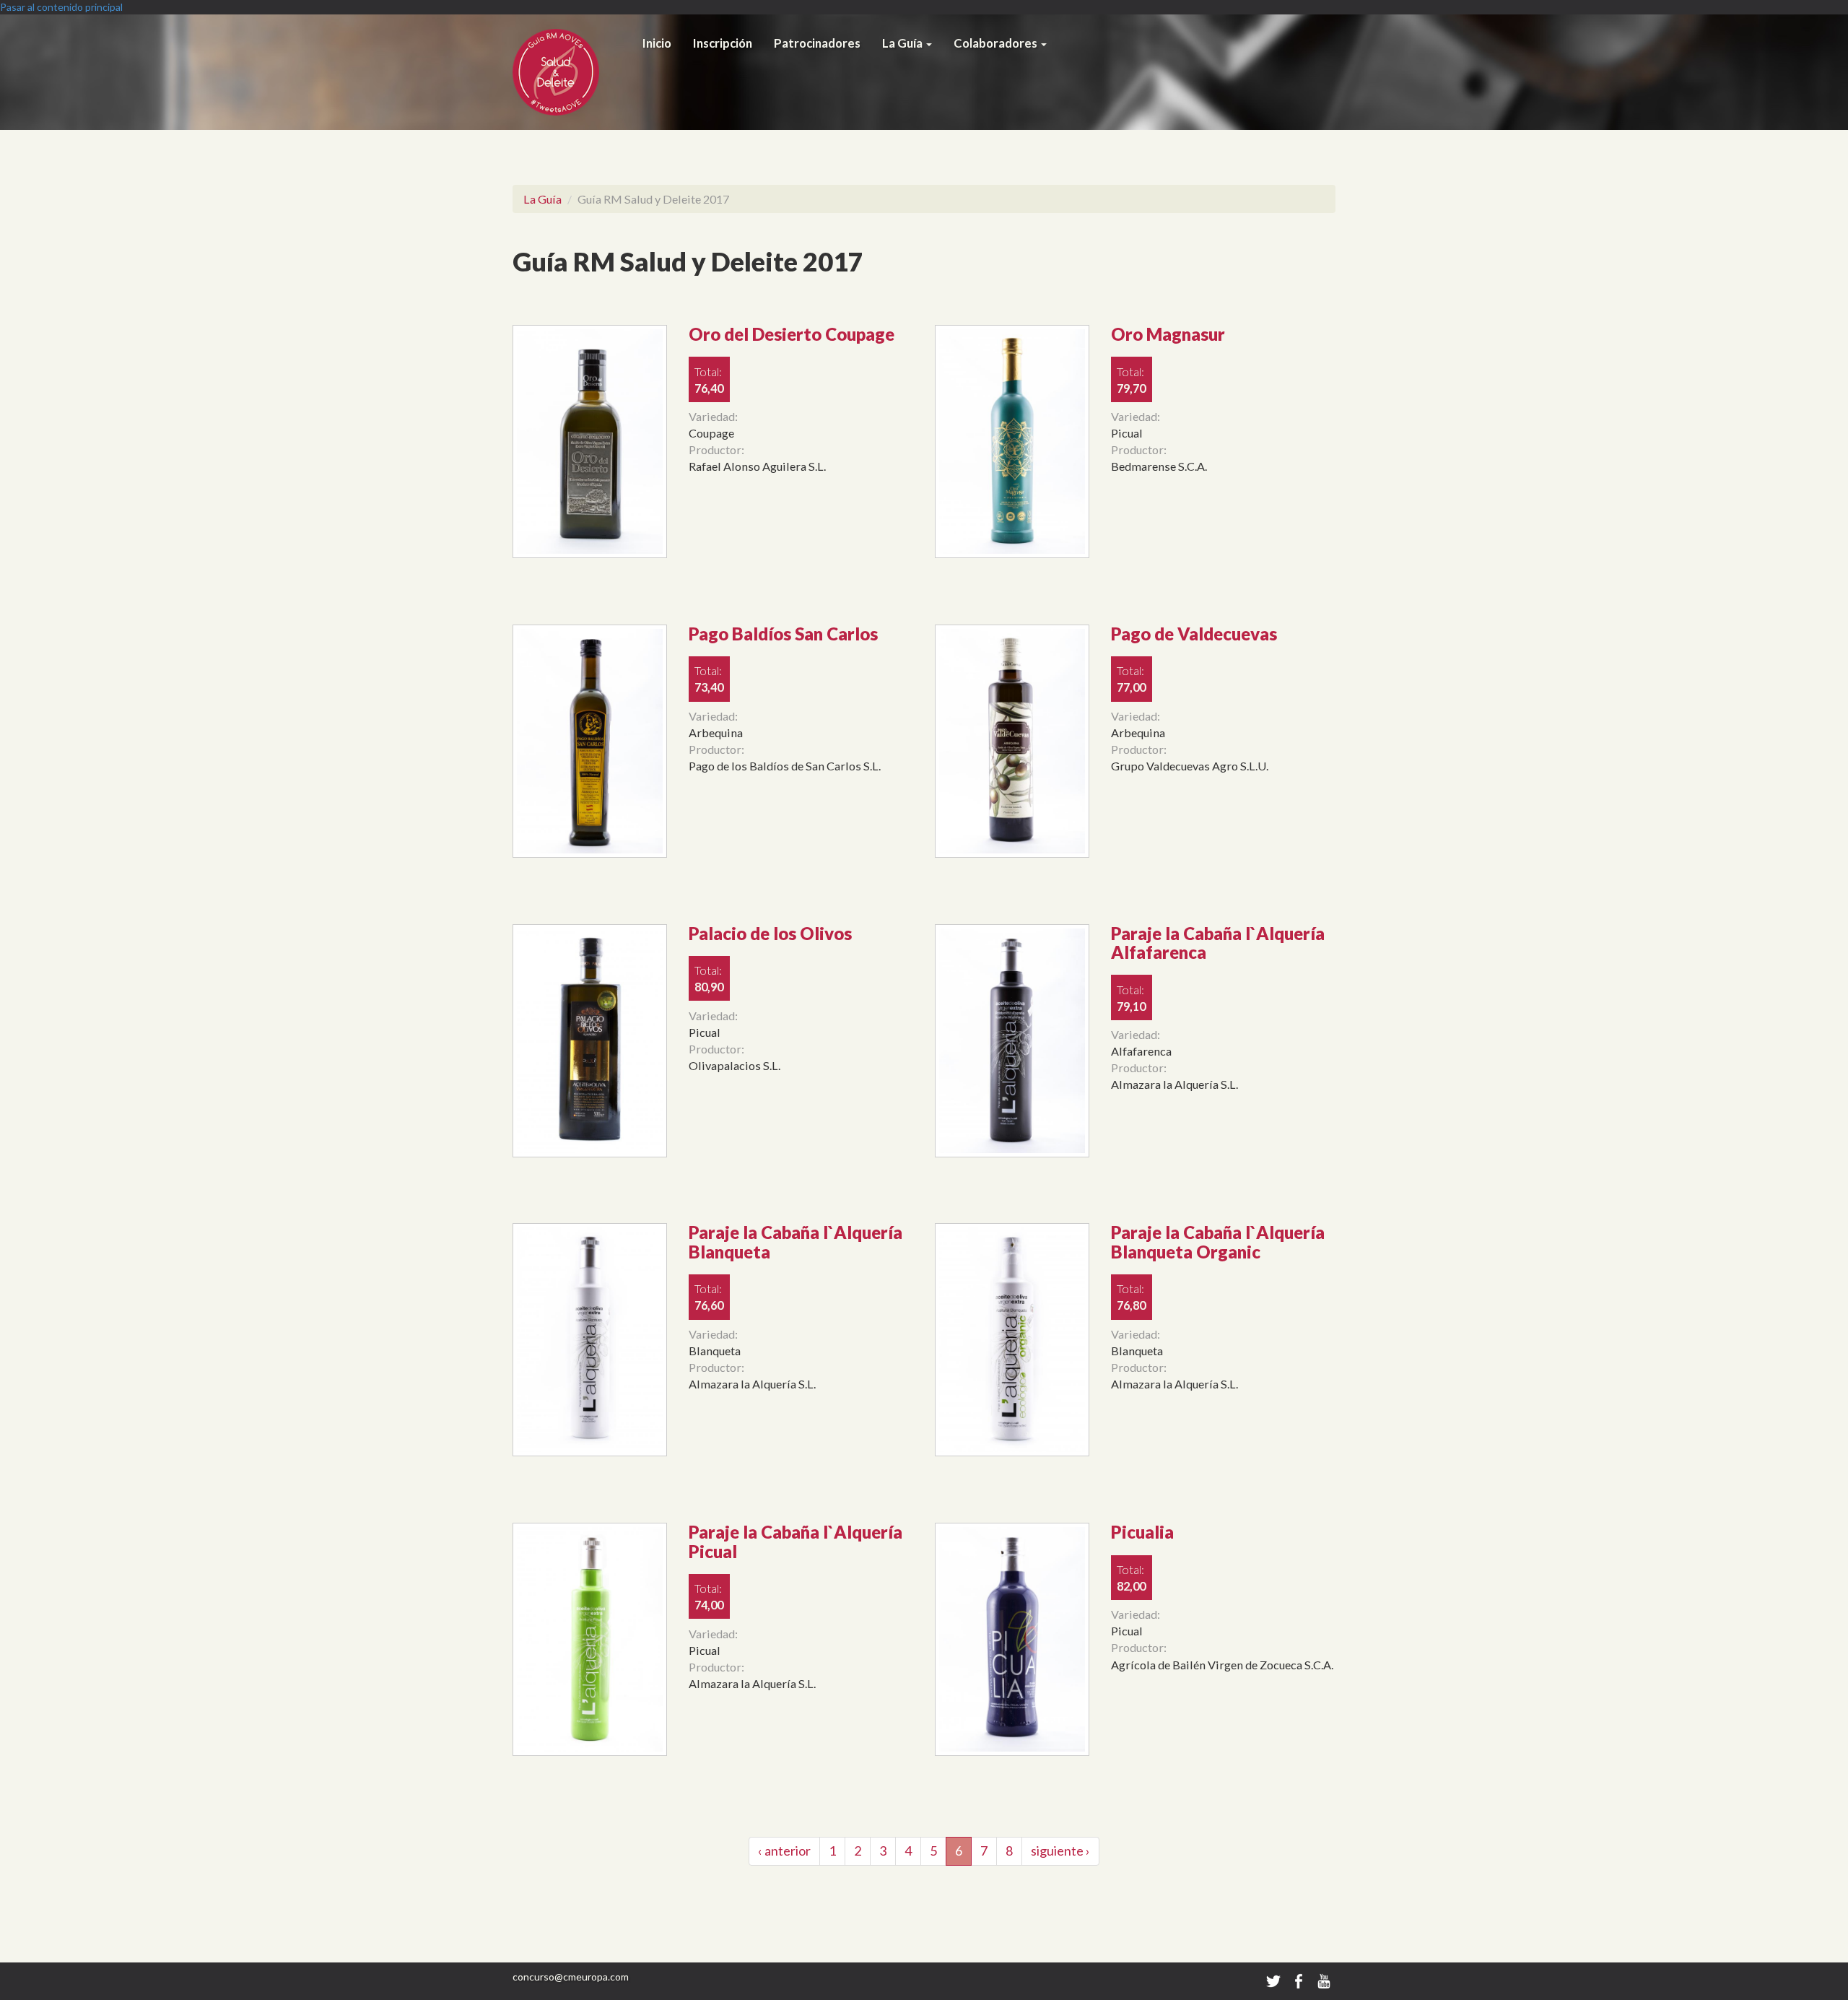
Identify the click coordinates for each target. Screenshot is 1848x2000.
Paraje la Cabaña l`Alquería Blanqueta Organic (1218, 1242)
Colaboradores (997, 43)
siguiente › (1060, 1851)
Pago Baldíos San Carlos (783, 634)
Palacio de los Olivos (770, 933)
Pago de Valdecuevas (1194, 634)
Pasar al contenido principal (61, 7)
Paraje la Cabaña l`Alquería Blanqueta (796, 1242)
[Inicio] (572, 72)
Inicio (657, 43)
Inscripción (723, 43)
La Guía (903, 43)
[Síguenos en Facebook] (1300, 1980)
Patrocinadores (817, 43)
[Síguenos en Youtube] (1324, 1980)
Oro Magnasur (1168, 334)
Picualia (1142, 1532)
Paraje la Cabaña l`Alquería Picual (796, 1541)
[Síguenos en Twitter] (1273, 1980)
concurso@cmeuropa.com (571, 1977)
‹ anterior (784, 1851)
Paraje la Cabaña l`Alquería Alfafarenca (1218, 943)
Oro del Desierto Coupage (792, 334)
